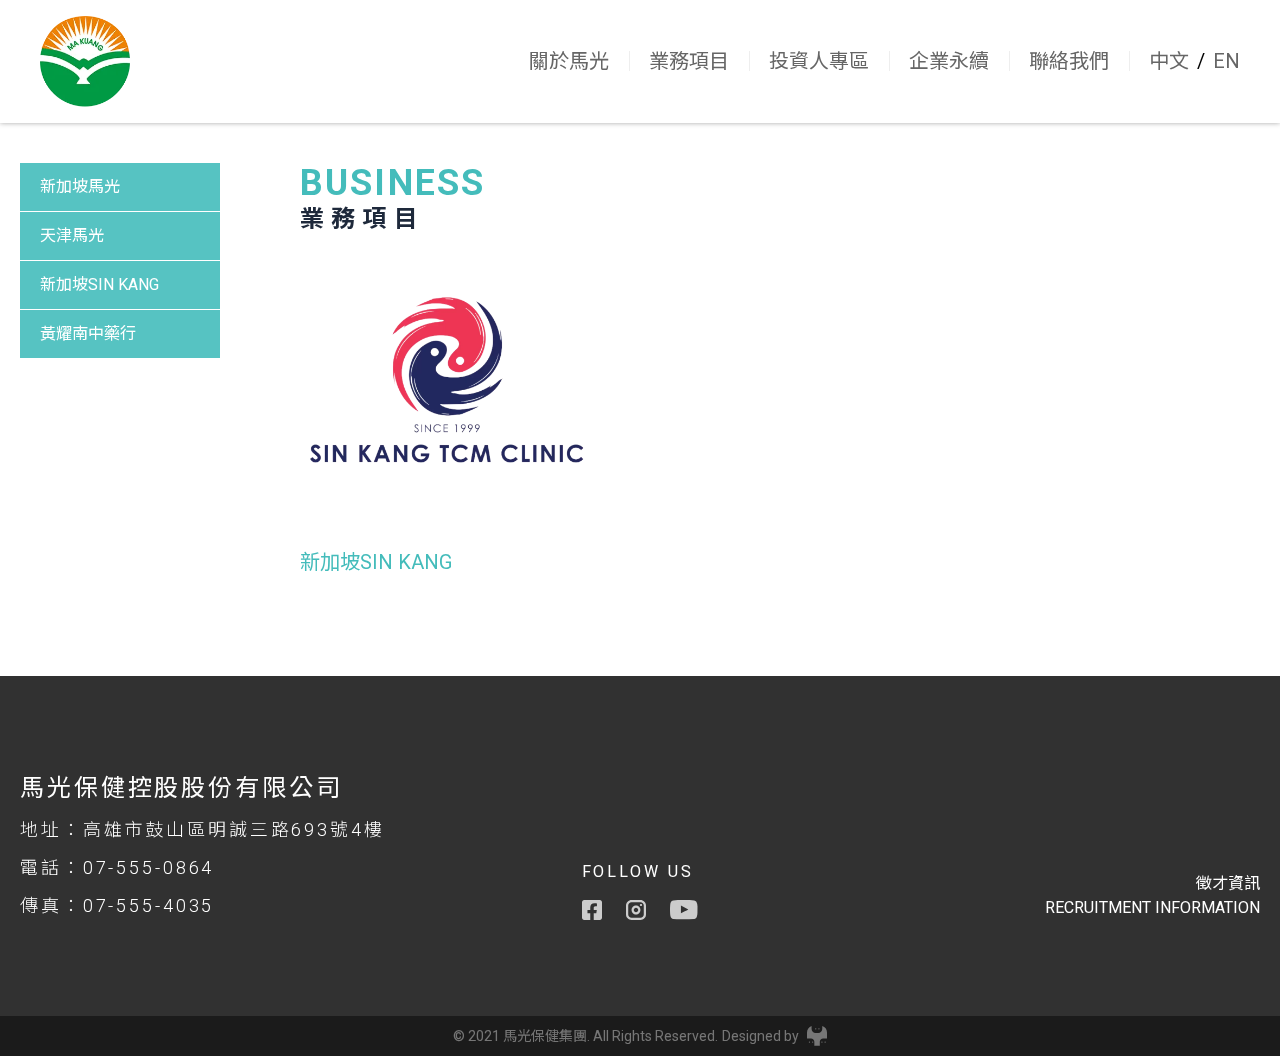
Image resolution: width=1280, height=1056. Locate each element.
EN (1226, 61)
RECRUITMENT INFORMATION (1152, 907)
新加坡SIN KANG (99, 284)
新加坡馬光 (80, 186)
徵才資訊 (1228, 883)
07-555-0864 (149, 867)
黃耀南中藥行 (88, 333)
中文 (1169, 61)
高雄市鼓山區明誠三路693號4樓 (234, 829)
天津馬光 (72, 235)
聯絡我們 (1069, 61)
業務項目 (689, 61)
